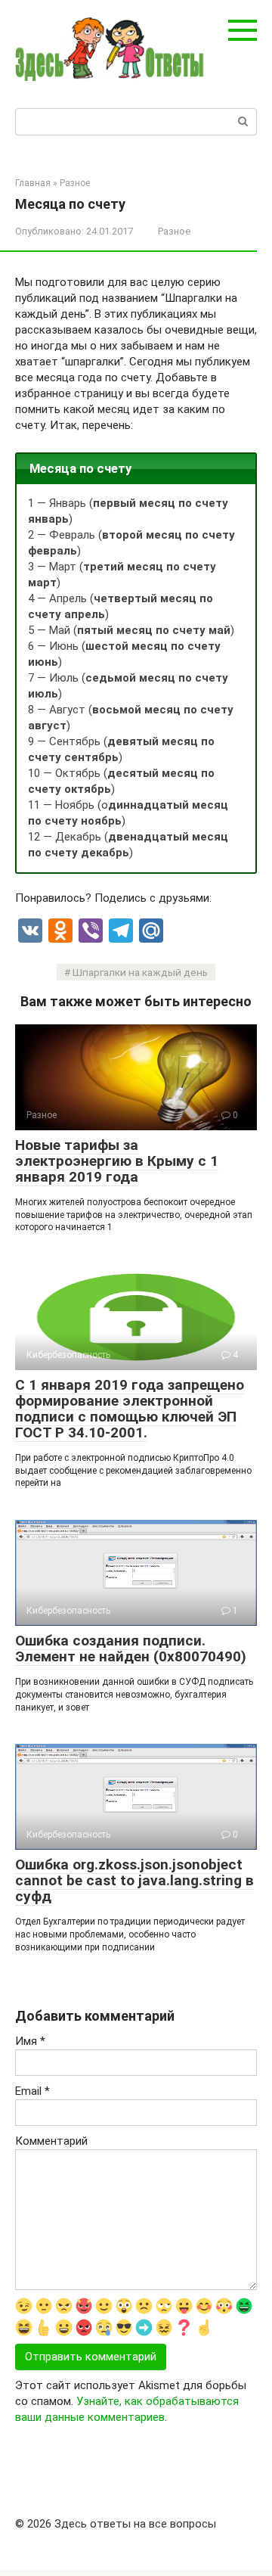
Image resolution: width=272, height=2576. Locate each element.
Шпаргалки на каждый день (140, 972)
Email (32, 2091)
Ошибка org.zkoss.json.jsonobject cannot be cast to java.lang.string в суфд (134, 1880)
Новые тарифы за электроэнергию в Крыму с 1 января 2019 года (117, 1161)
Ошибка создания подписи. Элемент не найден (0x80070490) (131, 1648)
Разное (174, 231)
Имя (30, 2041)
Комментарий (51, 2141)
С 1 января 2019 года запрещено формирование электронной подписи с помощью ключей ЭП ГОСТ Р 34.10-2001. (130, 1409)
